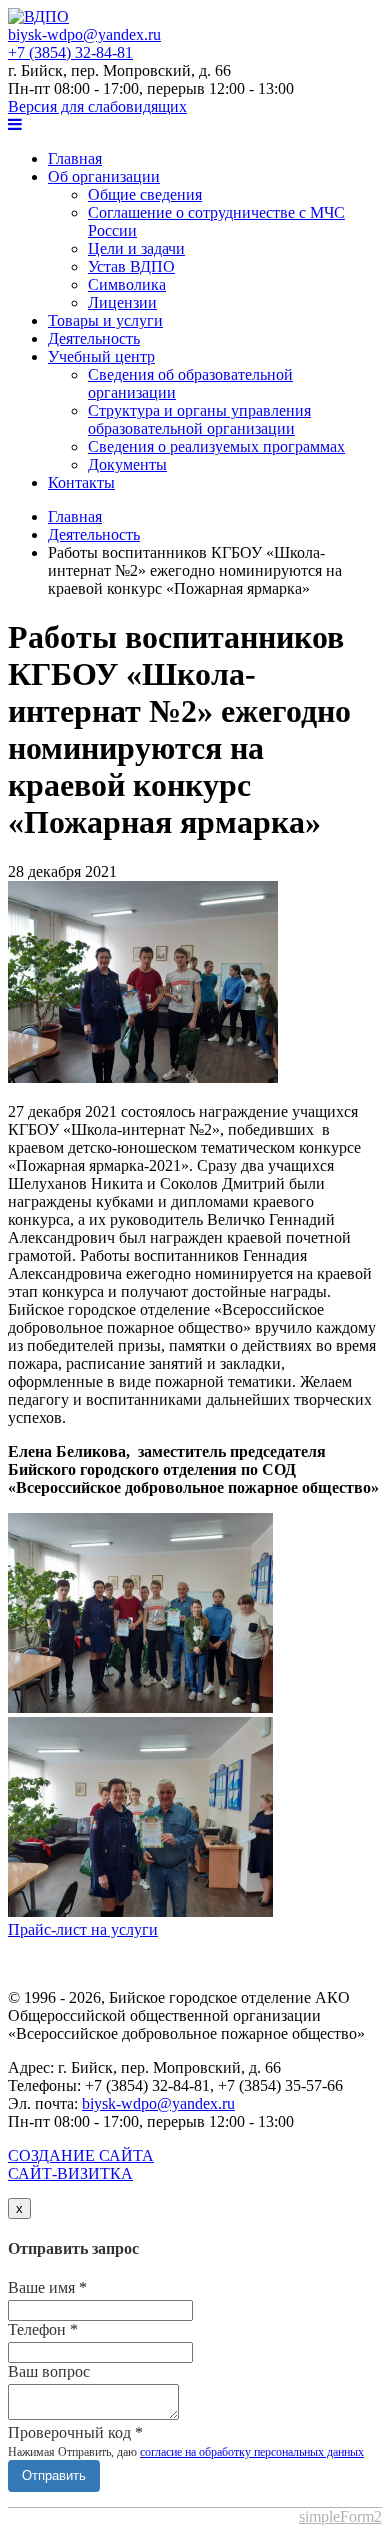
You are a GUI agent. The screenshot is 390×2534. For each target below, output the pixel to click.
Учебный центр (101, 356)
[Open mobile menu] (15, 124)
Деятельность (94, 338)
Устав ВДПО (131, 266)
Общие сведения (145, 194)
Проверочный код (75, 2432)
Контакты (81, 482)
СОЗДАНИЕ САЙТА (81, 2164)
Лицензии (122, 302)
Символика (127, 284)
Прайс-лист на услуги (83, 1929)
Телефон (43, 2329)
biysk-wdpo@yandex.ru (84, 34)
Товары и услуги (105, 320)
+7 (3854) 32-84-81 (70, 52)
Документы (127, 464)
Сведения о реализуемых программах (216, 446)
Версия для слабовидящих (97, 106)
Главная (75, 158)
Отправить (54, 2475)
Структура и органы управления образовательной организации (199, 419)
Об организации (104, 176)
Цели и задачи (136, 248)
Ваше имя (47, 2287)
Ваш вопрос (49, 2371)
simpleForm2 (340, 2516)
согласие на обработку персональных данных (252, 2452)
